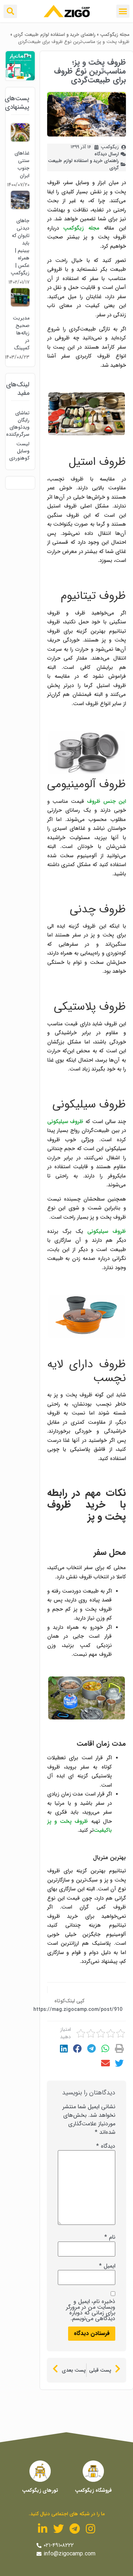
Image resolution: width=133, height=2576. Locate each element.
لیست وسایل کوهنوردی (20, 451)
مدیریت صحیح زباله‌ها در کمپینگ (21, 333)
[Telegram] (74, 2529)
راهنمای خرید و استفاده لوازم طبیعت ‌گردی (54, 35)
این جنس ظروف (106, 801)
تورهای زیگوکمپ (40, 2490)
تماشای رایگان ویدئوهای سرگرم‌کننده (20, 424)
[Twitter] (59, 2529)
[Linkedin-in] (43, 2529)
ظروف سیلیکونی (65, 1122)
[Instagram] (90, 2529)
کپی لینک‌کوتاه (69, 2001)
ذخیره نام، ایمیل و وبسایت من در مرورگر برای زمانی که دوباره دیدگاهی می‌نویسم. (91, 2310)
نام (110, 2237)
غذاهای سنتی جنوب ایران (22, 164)
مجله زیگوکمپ (115, 35)
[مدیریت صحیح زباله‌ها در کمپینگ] (20, 305)
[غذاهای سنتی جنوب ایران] (20, 140)
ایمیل (107, 2266)
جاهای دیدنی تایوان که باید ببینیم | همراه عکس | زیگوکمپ (20, 247)
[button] (123, 11)
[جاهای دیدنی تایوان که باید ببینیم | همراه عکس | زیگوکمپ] (20, 207)
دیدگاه (106, 2146)
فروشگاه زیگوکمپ (93, 2490)
